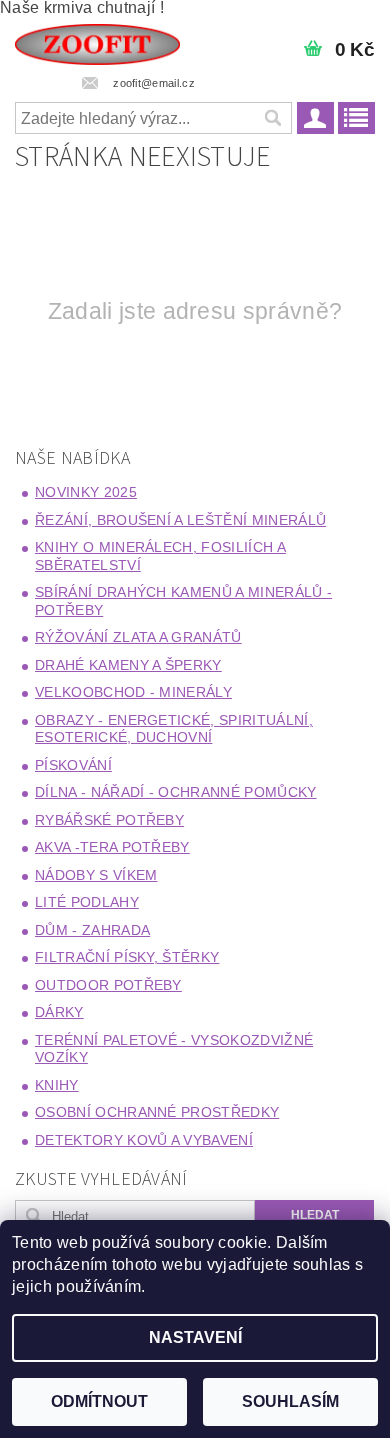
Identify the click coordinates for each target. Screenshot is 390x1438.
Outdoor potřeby (108, 985)
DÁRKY (59, 1012)
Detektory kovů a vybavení (144, 1140)
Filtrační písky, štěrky (127, 957)
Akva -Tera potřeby (112, 847)
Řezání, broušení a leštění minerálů (180, 520)
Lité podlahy (87, 902)
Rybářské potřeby (109, 820)
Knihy (57, 1085)
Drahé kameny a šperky (128, 665)
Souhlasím (290, 1401)
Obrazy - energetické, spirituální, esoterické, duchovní (174, 729)
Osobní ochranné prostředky (157, 1112)
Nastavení (195, 1337)
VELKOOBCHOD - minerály (133, 692)
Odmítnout (99, 1401)
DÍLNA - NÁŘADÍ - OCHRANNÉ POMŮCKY (176, 792)
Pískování (73, 765)
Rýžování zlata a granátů (138, 637)
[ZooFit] (97, 42)
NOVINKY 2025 (86, 492)
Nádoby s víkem (96, 875)
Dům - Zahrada (92, 930)
